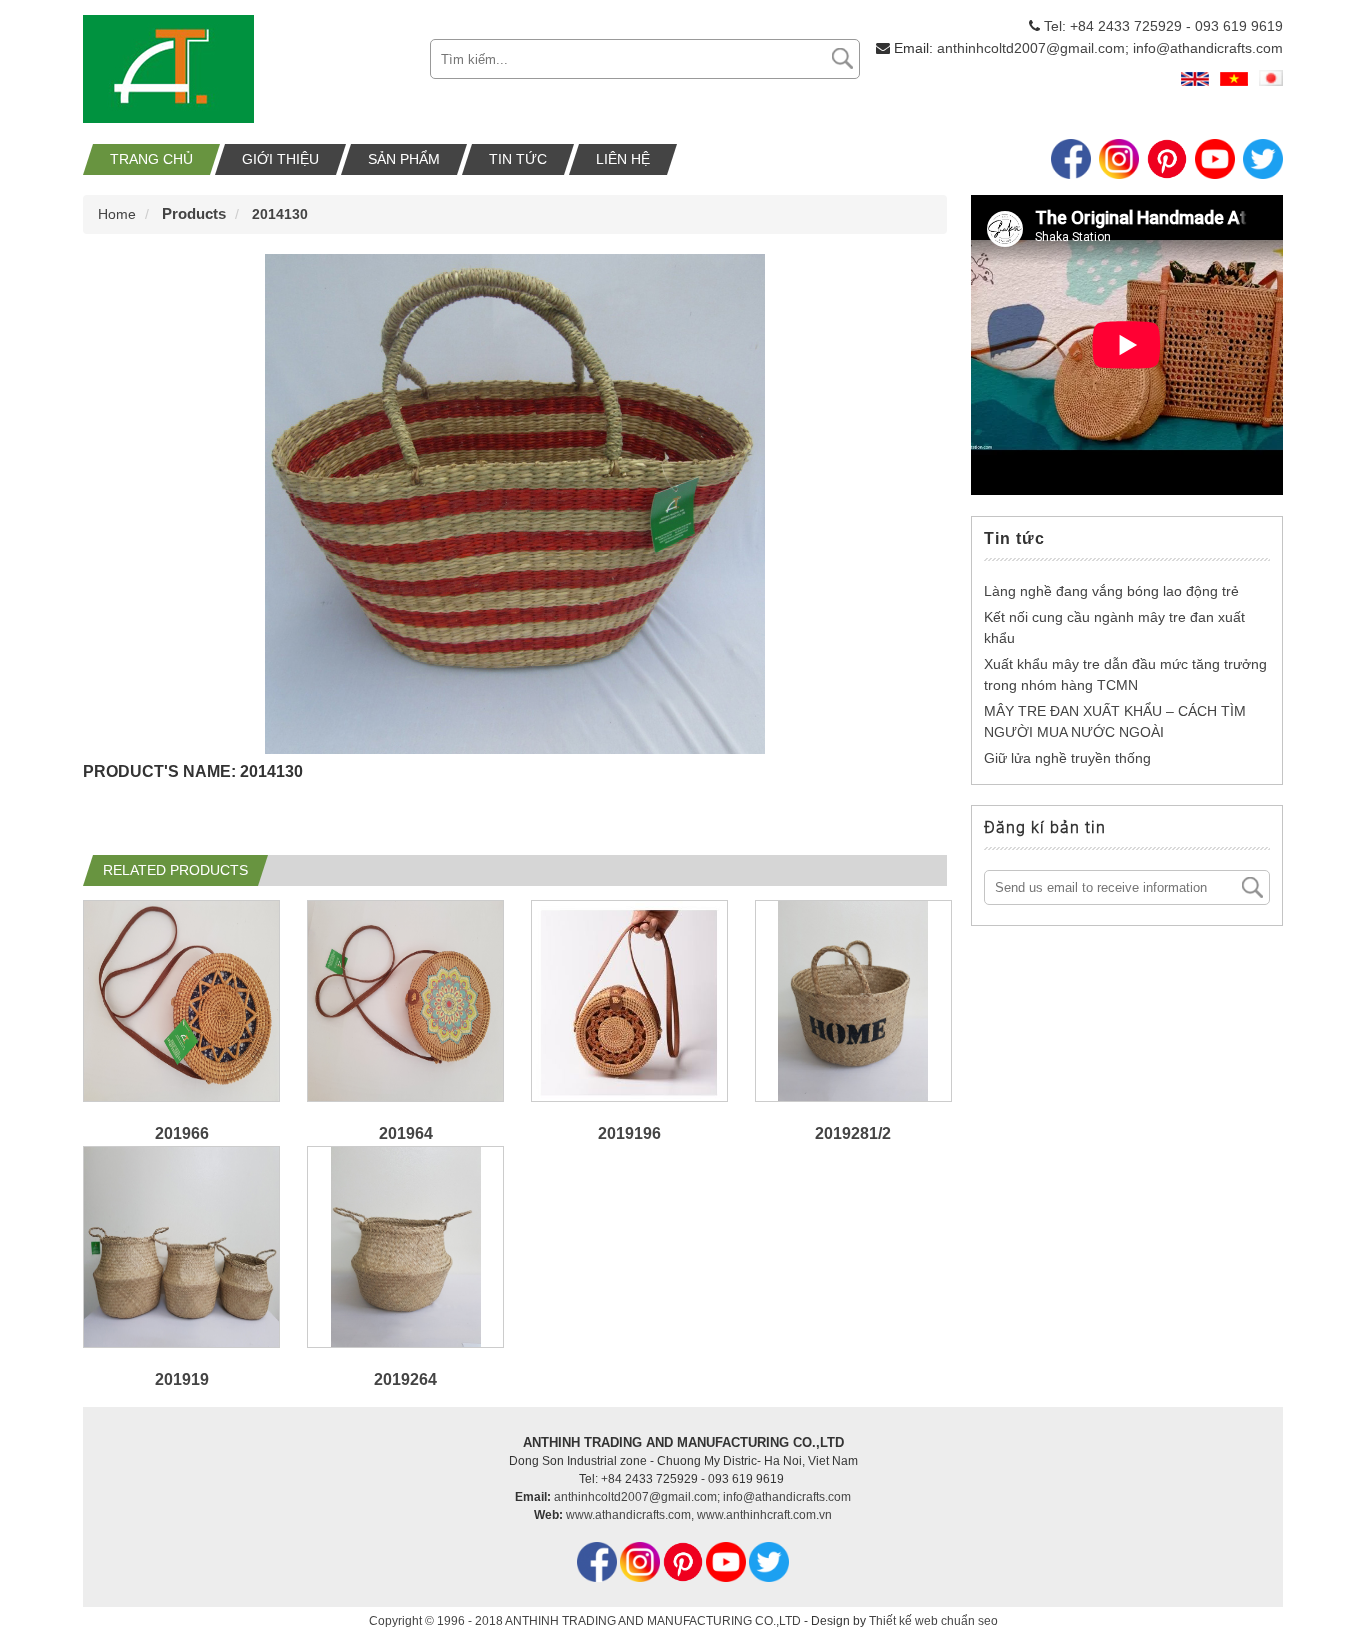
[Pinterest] (684, 1578)
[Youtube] (1215, 161)
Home (117, 214)
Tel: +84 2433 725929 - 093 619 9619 (1163, 26)
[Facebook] (1071, 161)
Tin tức (518, 159)
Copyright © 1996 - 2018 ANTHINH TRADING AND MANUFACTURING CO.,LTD (585, 1621)
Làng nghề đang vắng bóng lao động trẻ (1111, 591)
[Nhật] (1271, 81)
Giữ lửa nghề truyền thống (1067, 758)
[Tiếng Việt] (1234, 81)
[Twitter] (1263, 161)
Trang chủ (151, 159)
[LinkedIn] (1167, 161)
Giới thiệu (280, 159)
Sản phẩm (404, 159)
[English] (1195, 81)
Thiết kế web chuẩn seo (933, 1621)
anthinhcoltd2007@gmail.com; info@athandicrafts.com (1110, 48)
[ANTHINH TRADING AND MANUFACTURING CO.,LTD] (168, 118)
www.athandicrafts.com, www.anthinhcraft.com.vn (699, 1515)
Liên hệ (623, 159)
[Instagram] (1119, 161)
